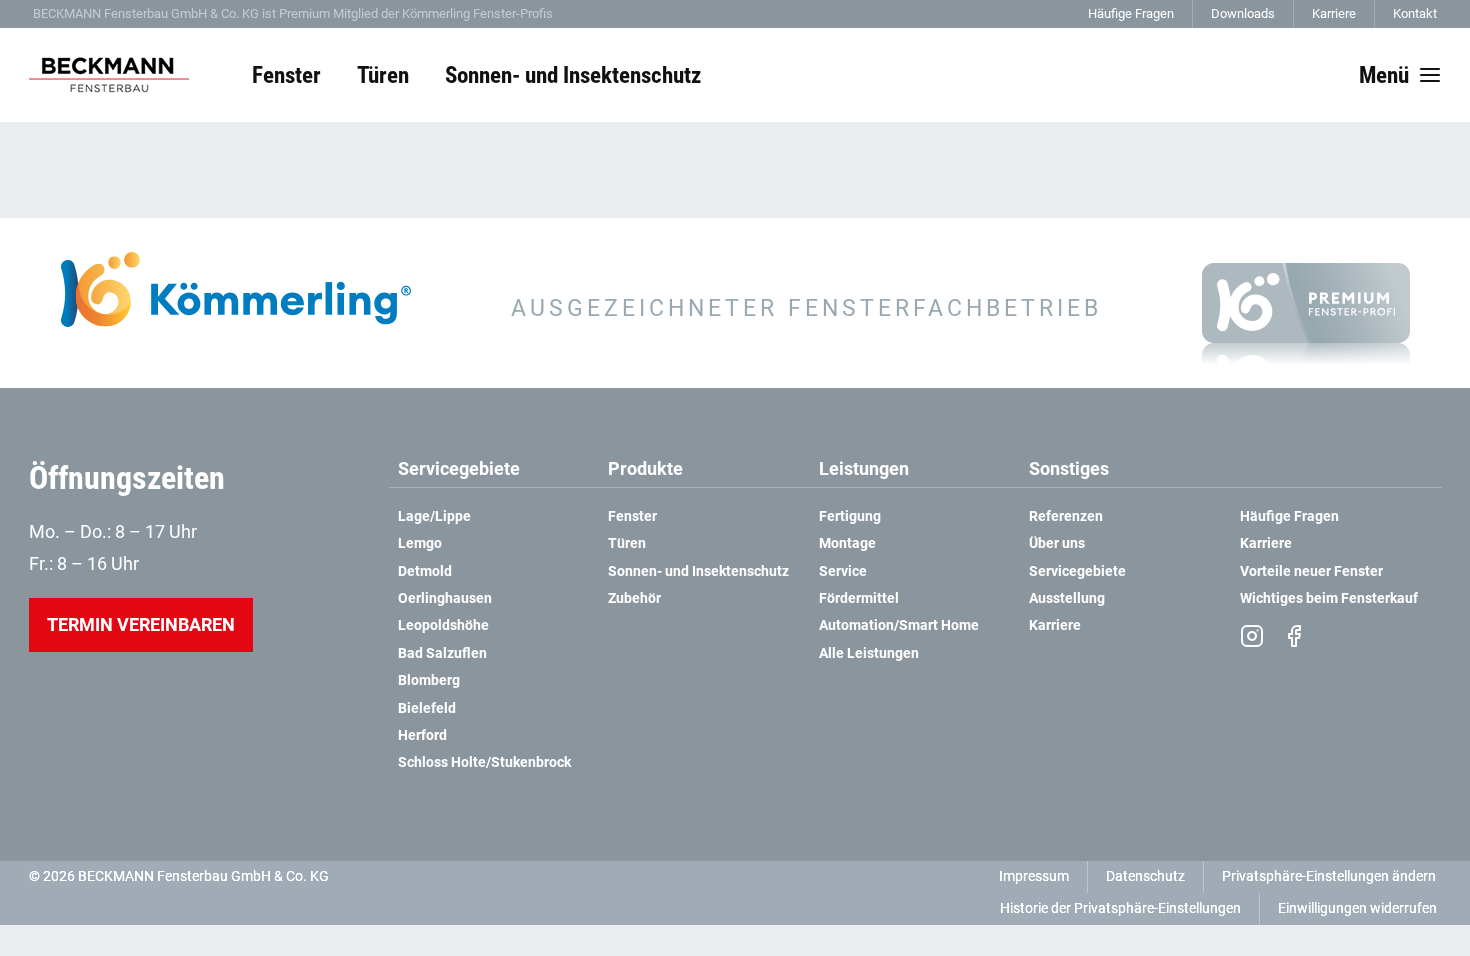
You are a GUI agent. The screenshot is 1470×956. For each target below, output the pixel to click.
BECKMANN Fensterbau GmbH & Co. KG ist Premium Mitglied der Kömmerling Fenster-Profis (293, 13)
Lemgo (420, 543)
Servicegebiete (1077, 571)
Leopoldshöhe (445, 625)
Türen (627, 543)
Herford (422, 735)
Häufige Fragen (1131, 13)
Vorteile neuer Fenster (1311, 571)
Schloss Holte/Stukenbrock (484, 762)
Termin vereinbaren (141, 624)
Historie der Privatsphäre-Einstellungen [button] (1120, 908)
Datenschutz (1145, 876)
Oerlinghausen (445, 598)
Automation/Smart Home (899, 625)
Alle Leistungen (869, 653)
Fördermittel (859, 598)
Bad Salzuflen (442, 653)
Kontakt (1415, 13)
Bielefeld (427, 708)
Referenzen (1066, 516)
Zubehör (634, 598)
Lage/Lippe (434, 516)
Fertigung (850, 516)
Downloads (1243, 13)
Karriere (1334, 13)
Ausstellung (1067, 598)
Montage (847, 543)
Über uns (1057, 543)
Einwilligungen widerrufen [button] (1357, 908)
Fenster (632, 516)
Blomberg (429, 680)
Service (843, 571)
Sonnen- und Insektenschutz (698, 571)
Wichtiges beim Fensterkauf (1329, 598)
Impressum (1034, 876)
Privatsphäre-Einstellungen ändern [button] (1329, 876)
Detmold (425, 571)
